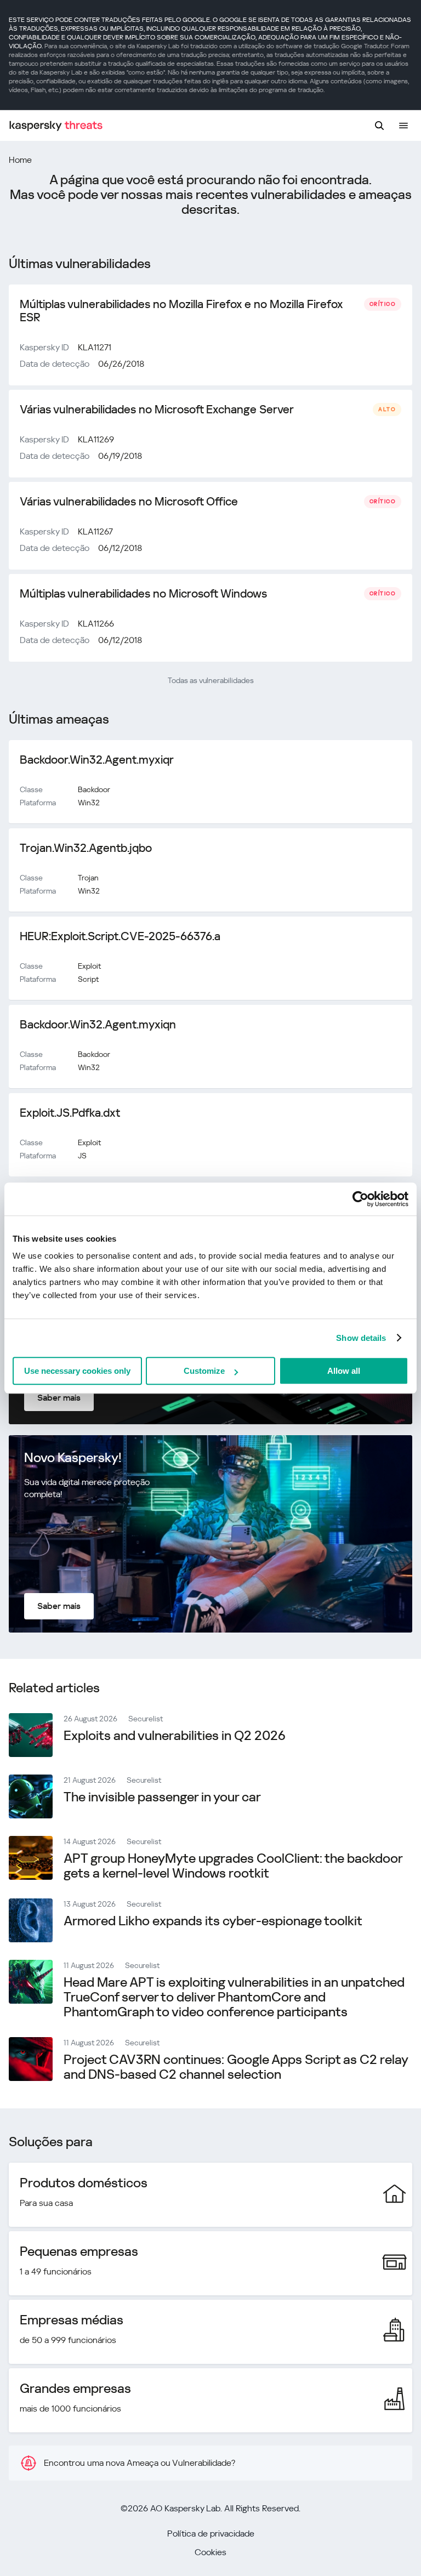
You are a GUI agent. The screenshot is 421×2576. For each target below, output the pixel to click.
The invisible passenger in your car (162, 1797)
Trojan (88, 878)
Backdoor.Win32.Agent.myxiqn (98, 1025)
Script (88, 979)
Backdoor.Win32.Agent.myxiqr (97, 760)
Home (20, 160)
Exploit (89, 966)
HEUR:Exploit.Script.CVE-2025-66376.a (120, 936)
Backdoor (94, 789)
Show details (361, 1338)
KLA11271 (95, 347)
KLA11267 (95, 531)
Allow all (344, 1371)
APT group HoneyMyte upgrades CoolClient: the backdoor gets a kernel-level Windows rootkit (233, 1866)
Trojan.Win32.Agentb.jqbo (86, 848)
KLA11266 (96, 624)
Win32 (89, 803)
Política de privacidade (211, 2534)
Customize (204, 1371)
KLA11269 (96, 439)
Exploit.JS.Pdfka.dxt (70, 1113)
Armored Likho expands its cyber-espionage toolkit (213, 1921)
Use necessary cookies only (77, 1371)
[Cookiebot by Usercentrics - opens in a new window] (360, 1199)
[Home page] (56, 126)
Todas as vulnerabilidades (211, 680)
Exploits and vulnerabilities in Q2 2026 (175, 1736)
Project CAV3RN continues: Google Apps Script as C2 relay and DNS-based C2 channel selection (236, 2067)
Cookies (210, 2552)
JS (82, 1156)
